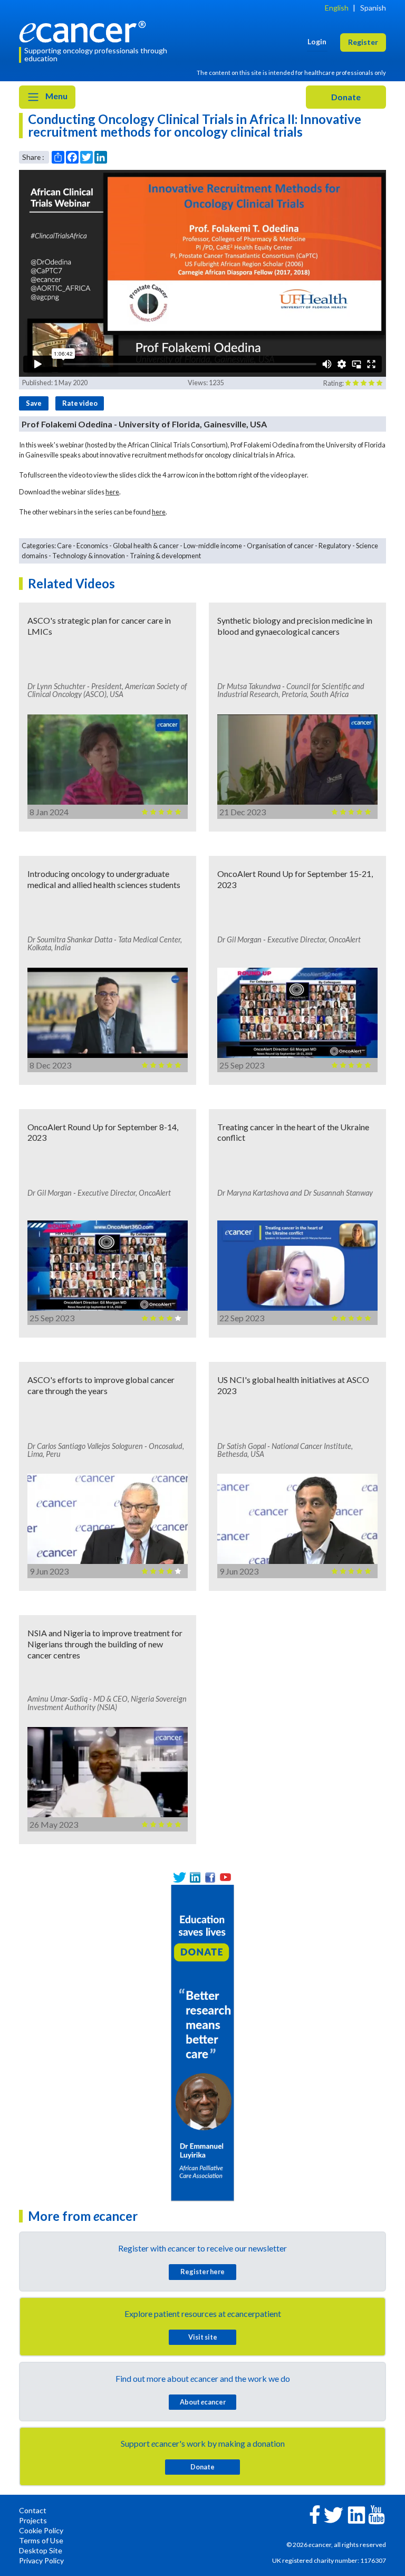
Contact (33, 2510)
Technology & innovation (89, 556)
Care (64, 546)
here (112, 492)
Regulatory (335, 546)
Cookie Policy (41, 2530)
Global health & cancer (146, 546)
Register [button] (363, 42)
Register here (202, 2272)
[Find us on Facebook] (210, 1877)
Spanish (373, 8)
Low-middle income (213, 546)
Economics (92, 546)
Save (34, 403)
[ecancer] (85, 30)
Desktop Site (41, 2550)
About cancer (203, 2402)
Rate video (80, 403)
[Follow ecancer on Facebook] (315, 2513)
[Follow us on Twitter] (180, 1877)
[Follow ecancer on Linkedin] (356, 2514)
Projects (33, 2520)
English (337, 8)
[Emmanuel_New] (202, 2042)
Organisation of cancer (280, 546)
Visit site (203, 2337)
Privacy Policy (41, 2560)
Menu (56, 96)
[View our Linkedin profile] (195, 1877)
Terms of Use (41, 2540)
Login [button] (317, 41)
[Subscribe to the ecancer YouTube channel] (377, 2514)
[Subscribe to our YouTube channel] (225, 1877)
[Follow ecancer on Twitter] (334, 2514)
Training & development (165, 556)
